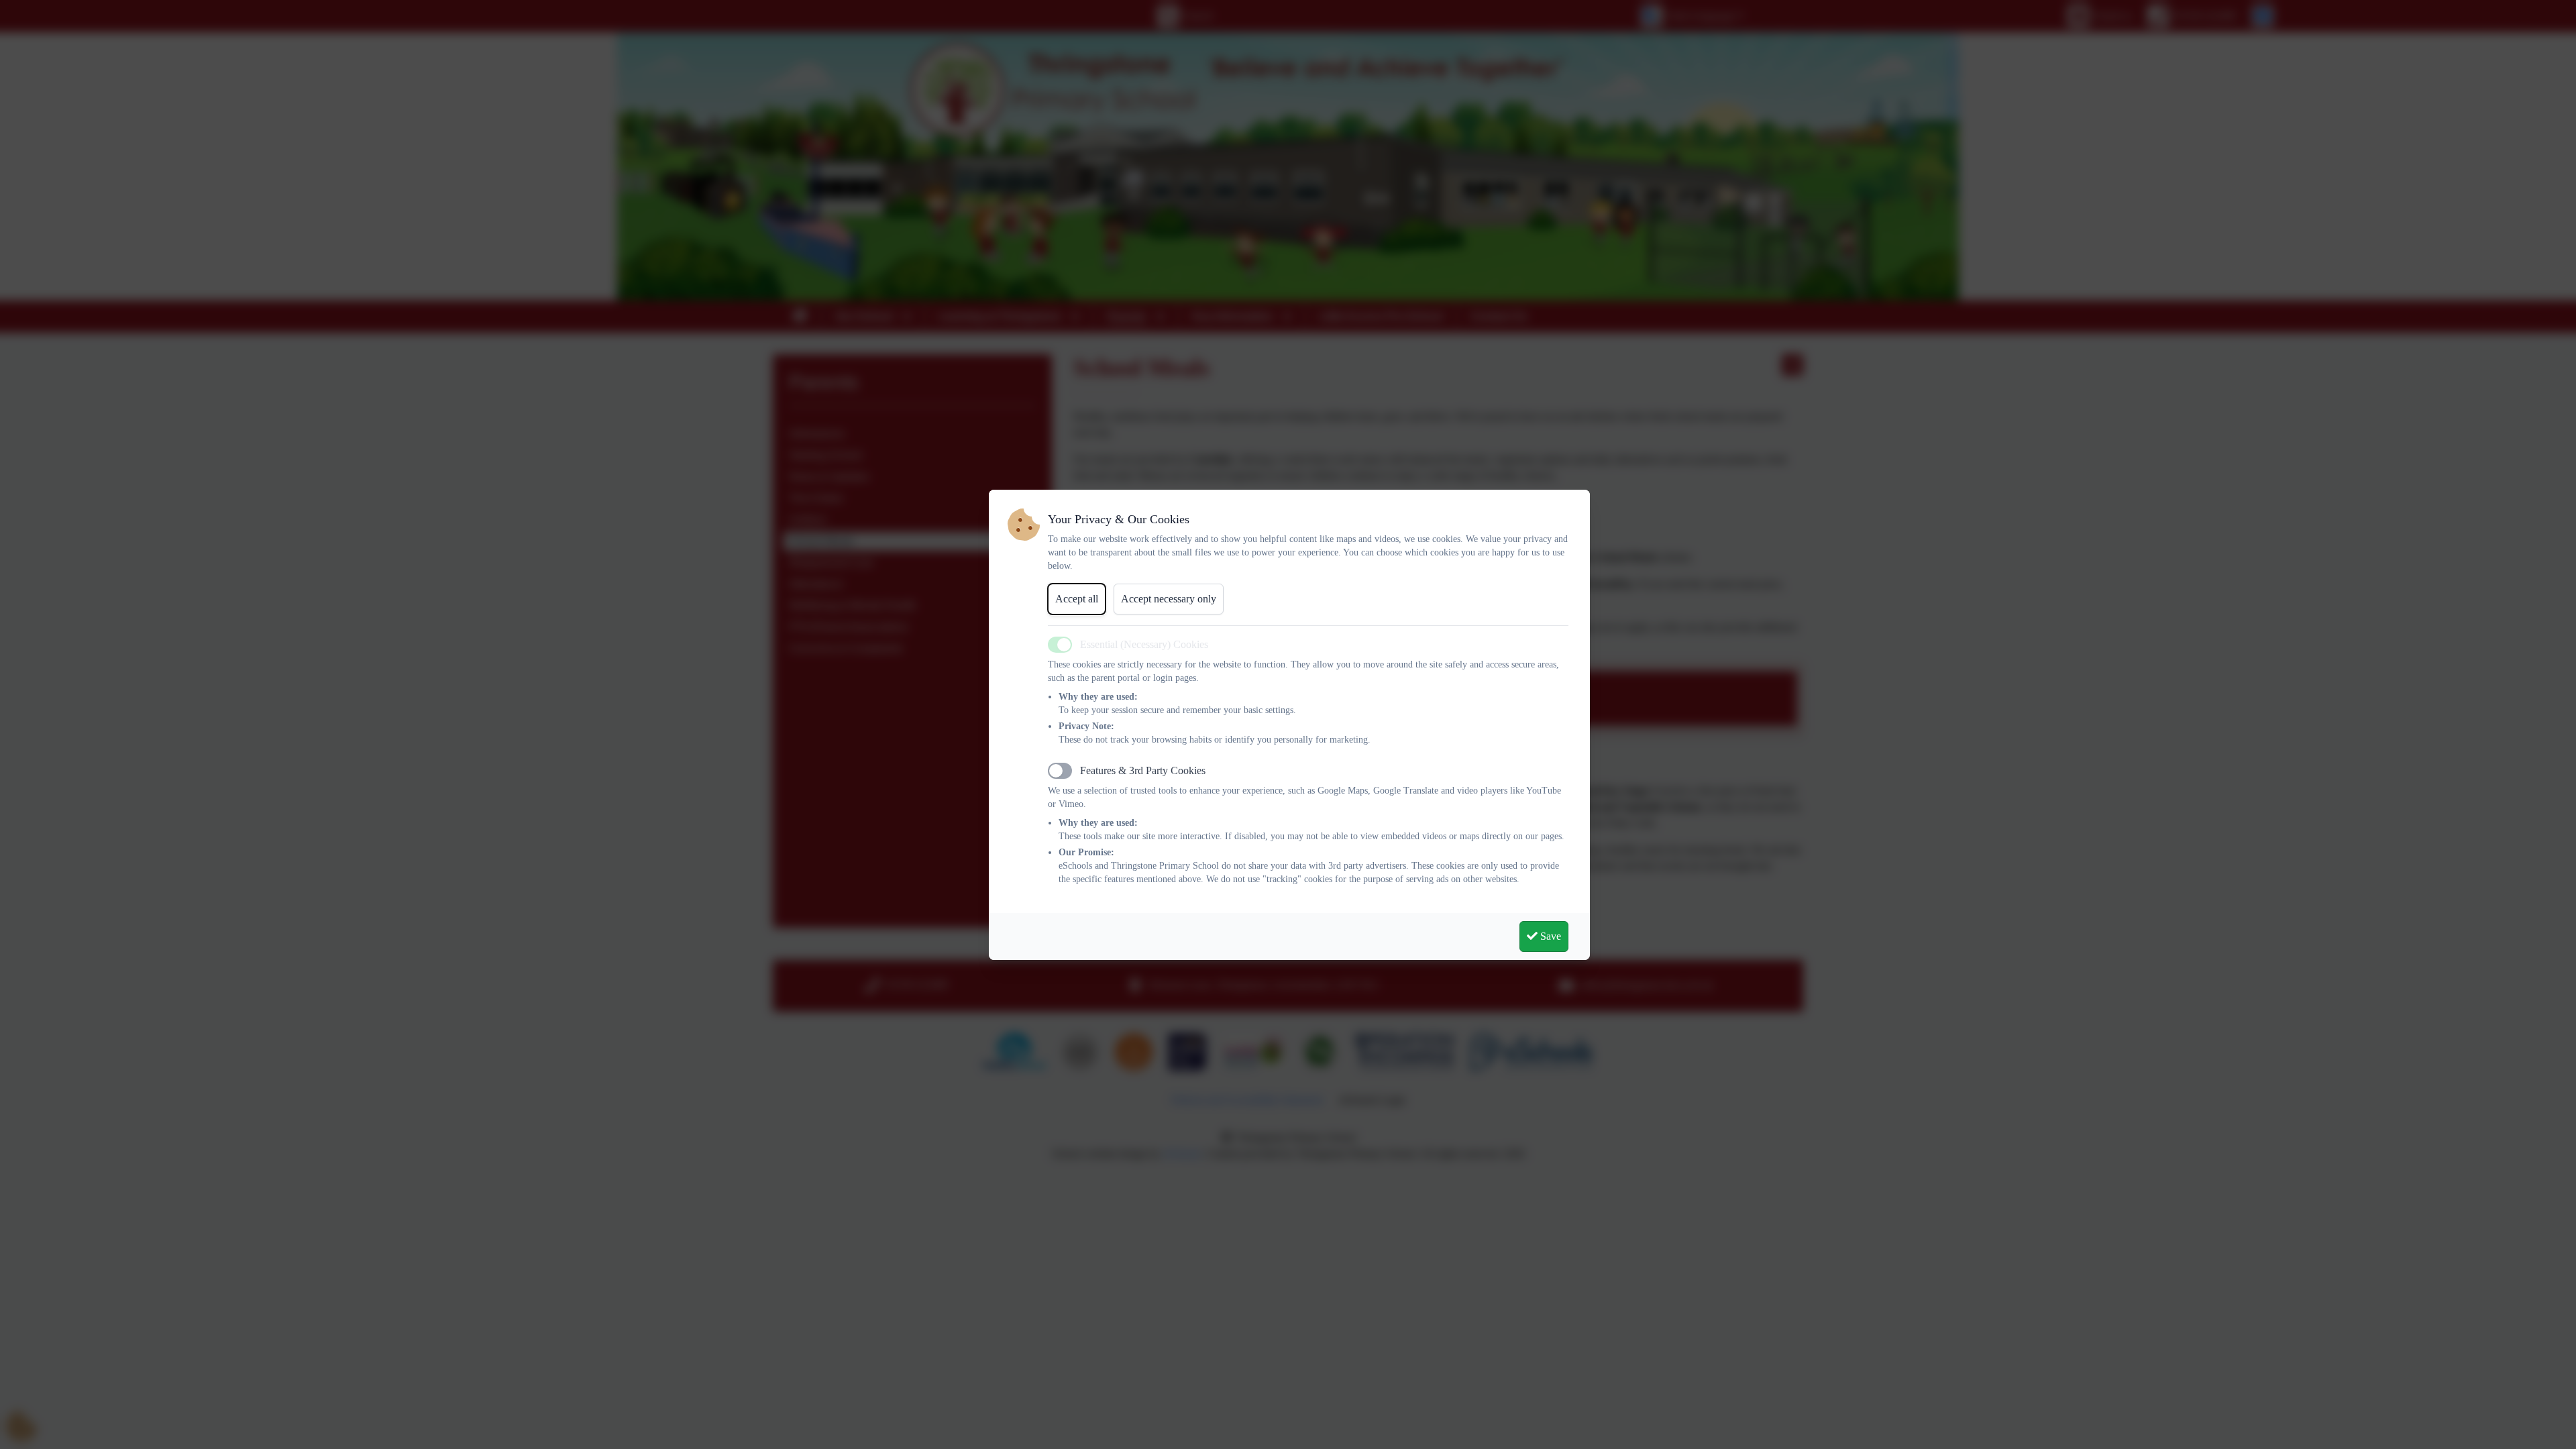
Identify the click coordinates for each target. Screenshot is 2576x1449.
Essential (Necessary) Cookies (1144, 644)
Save (1549, 936)
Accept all (1077, 599)
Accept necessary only (1169, 599)
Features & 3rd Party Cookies (1143, 770)
